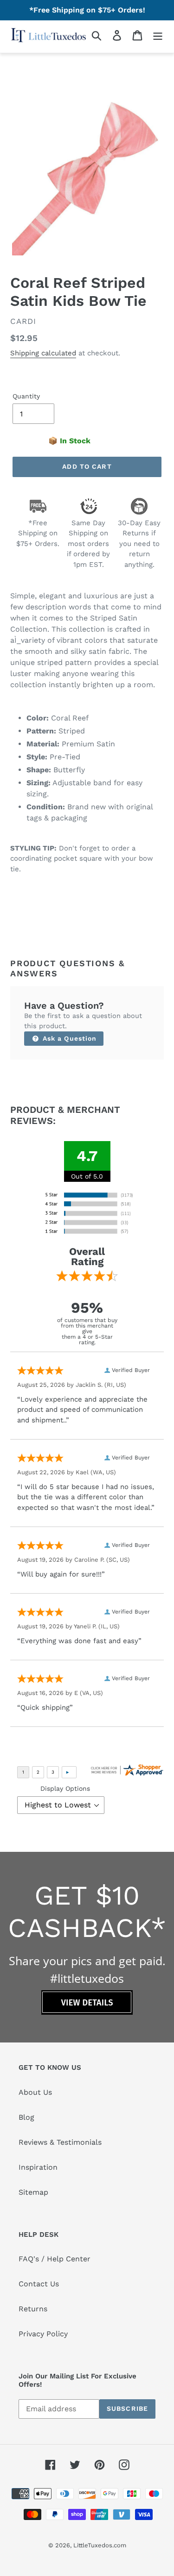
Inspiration (38, 2167)
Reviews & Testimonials (60, 2142)
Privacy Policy (43, 2334)
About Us (35, 2092)
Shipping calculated (43, 353)
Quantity (26, 396)
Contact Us (39, 2284)
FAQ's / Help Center (55, 2259)
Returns (33, 2309)
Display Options (65, 1788)
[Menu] (158, 35)
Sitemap (33, 2192)
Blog (26, 2117)
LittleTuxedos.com (100, 2545)
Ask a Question (69, 1038)
